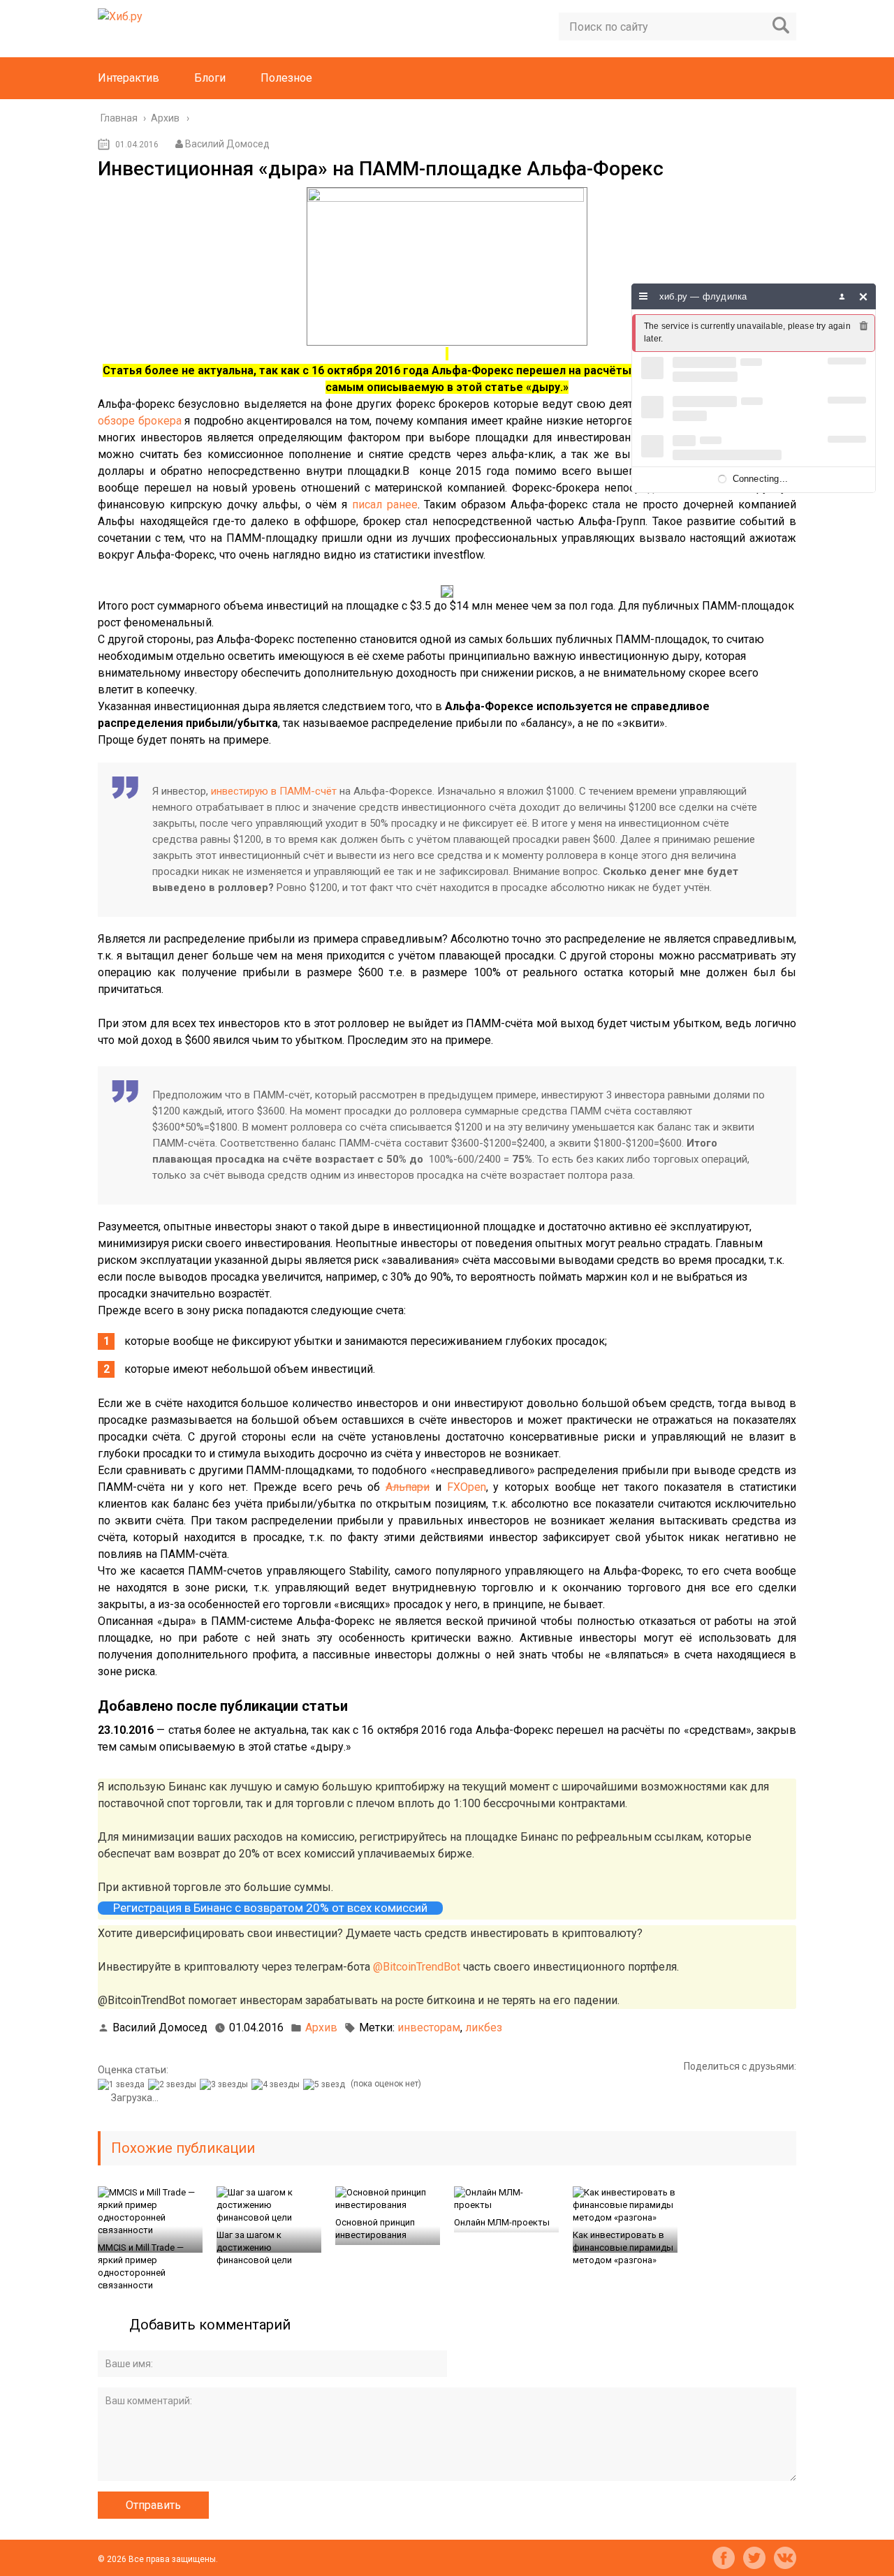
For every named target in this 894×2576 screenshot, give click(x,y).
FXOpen (467, 1487)
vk (785, 2558)
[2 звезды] (174, 2084)
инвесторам (429, 2027)
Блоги (210, 78)
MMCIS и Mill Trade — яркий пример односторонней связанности (141, 2266)
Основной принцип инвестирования (375, 2229)
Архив (321, 2027)
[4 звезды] (277, 2084)
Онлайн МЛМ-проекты (502, 2222)
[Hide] (864, 296)
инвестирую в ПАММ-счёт (274, 791)
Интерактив (129, 78)
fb (724, 2558)
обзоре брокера (140, 421)
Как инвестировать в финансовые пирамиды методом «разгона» (623, 2247)
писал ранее (385, 505)
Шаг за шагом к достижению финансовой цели (254, 2247)
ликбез (484, 2027)
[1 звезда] (123, 2084)
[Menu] (644, 296)
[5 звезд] (326, 2084)
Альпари (408, 1487)
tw (754, 2558)
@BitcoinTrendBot (417, 1967)
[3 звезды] (226, 2084)
